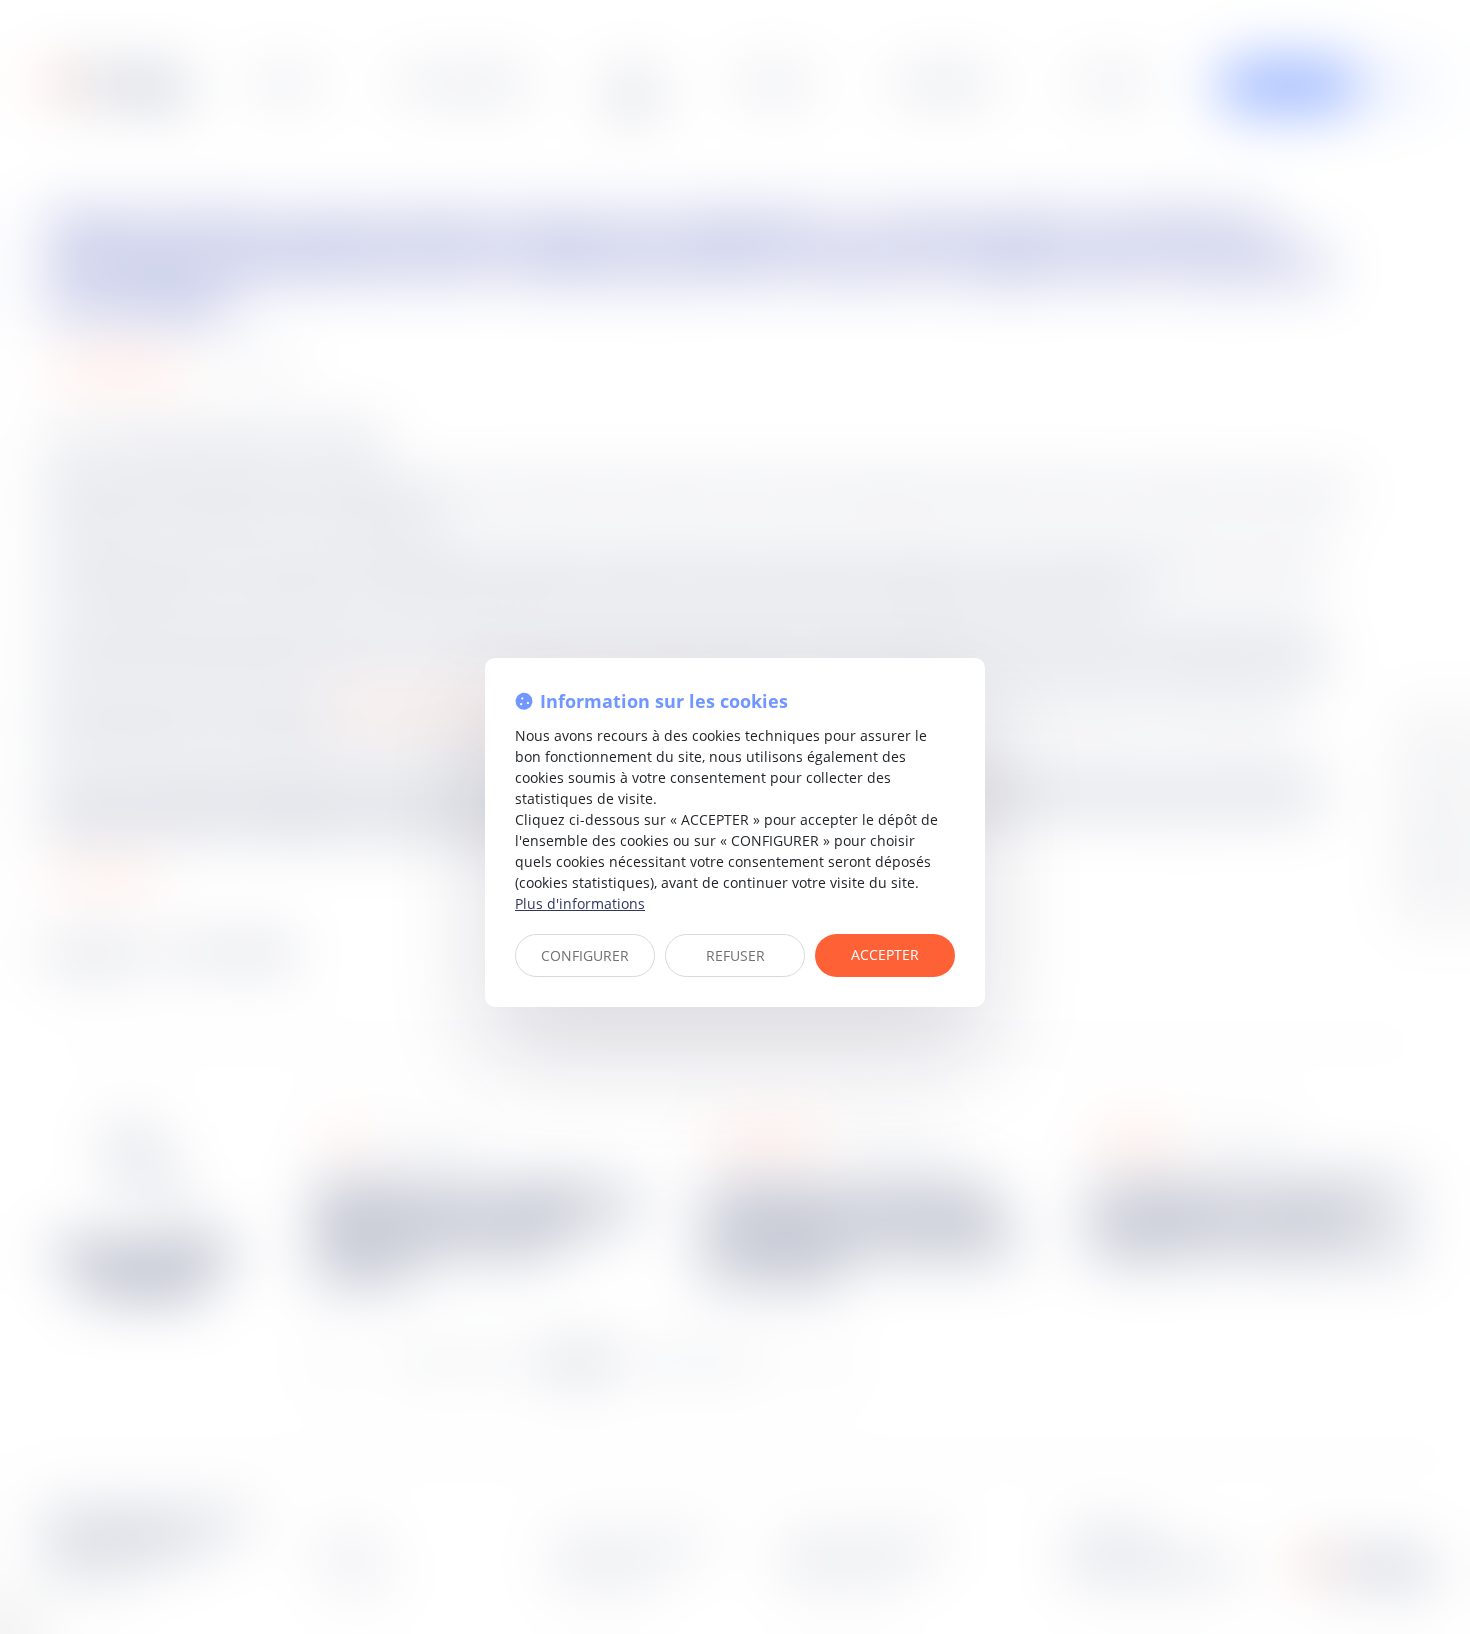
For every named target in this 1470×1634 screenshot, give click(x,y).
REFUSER (735, 955)
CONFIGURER (585, 955)
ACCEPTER (885, 954)
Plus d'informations (580, 903)
